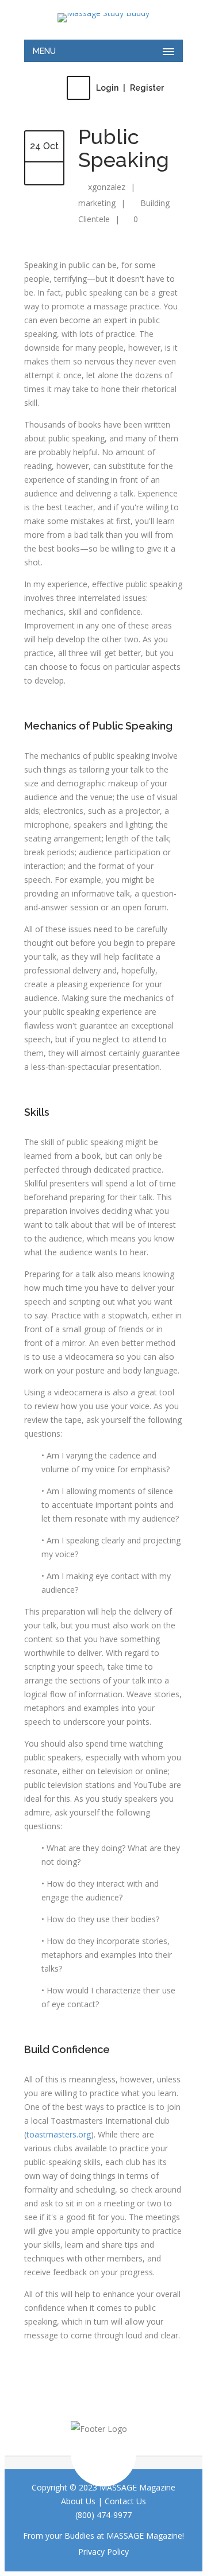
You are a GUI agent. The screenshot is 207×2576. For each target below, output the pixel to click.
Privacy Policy (103, 2552)
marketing (97, 203)
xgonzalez (107, 187)
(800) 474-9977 (103, 2515)
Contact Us (125, 2501)
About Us (78, 2501)
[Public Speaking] (44, 174)
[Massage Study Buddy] (103, 18)
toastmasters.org (59, 2134)
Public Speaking (124, 148)
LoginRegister (130, 88)
